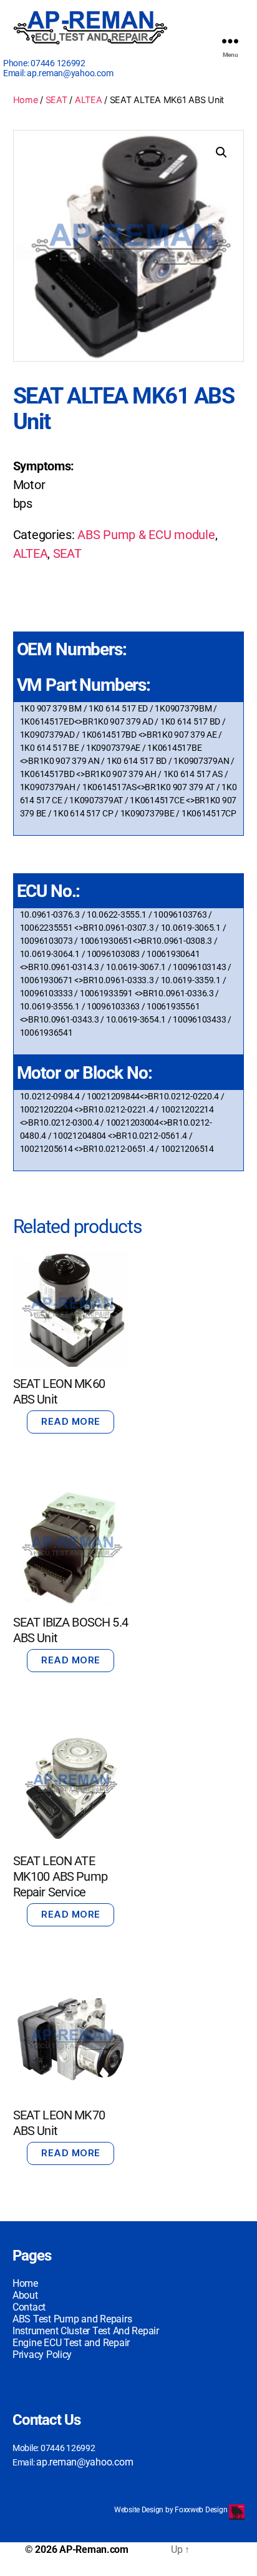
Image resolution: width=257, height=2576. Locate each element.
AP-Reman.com (94, 2549)
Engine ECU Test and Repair (71, 2343)
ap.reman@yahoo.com (70, 73)
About (25, 2295)
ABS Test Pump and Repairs (72, 2319)
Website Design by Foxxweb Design (172, 2510)
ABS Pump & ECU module (146, 535)
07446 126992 (58, 63)
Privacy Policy (42, 2355)
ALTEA (89, 100)
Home (26, 100)
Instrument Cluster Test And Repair (86, 2331)
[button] (221, 152)
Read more (71, 1421)
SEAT (56, 100)
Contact (29, 2307)
